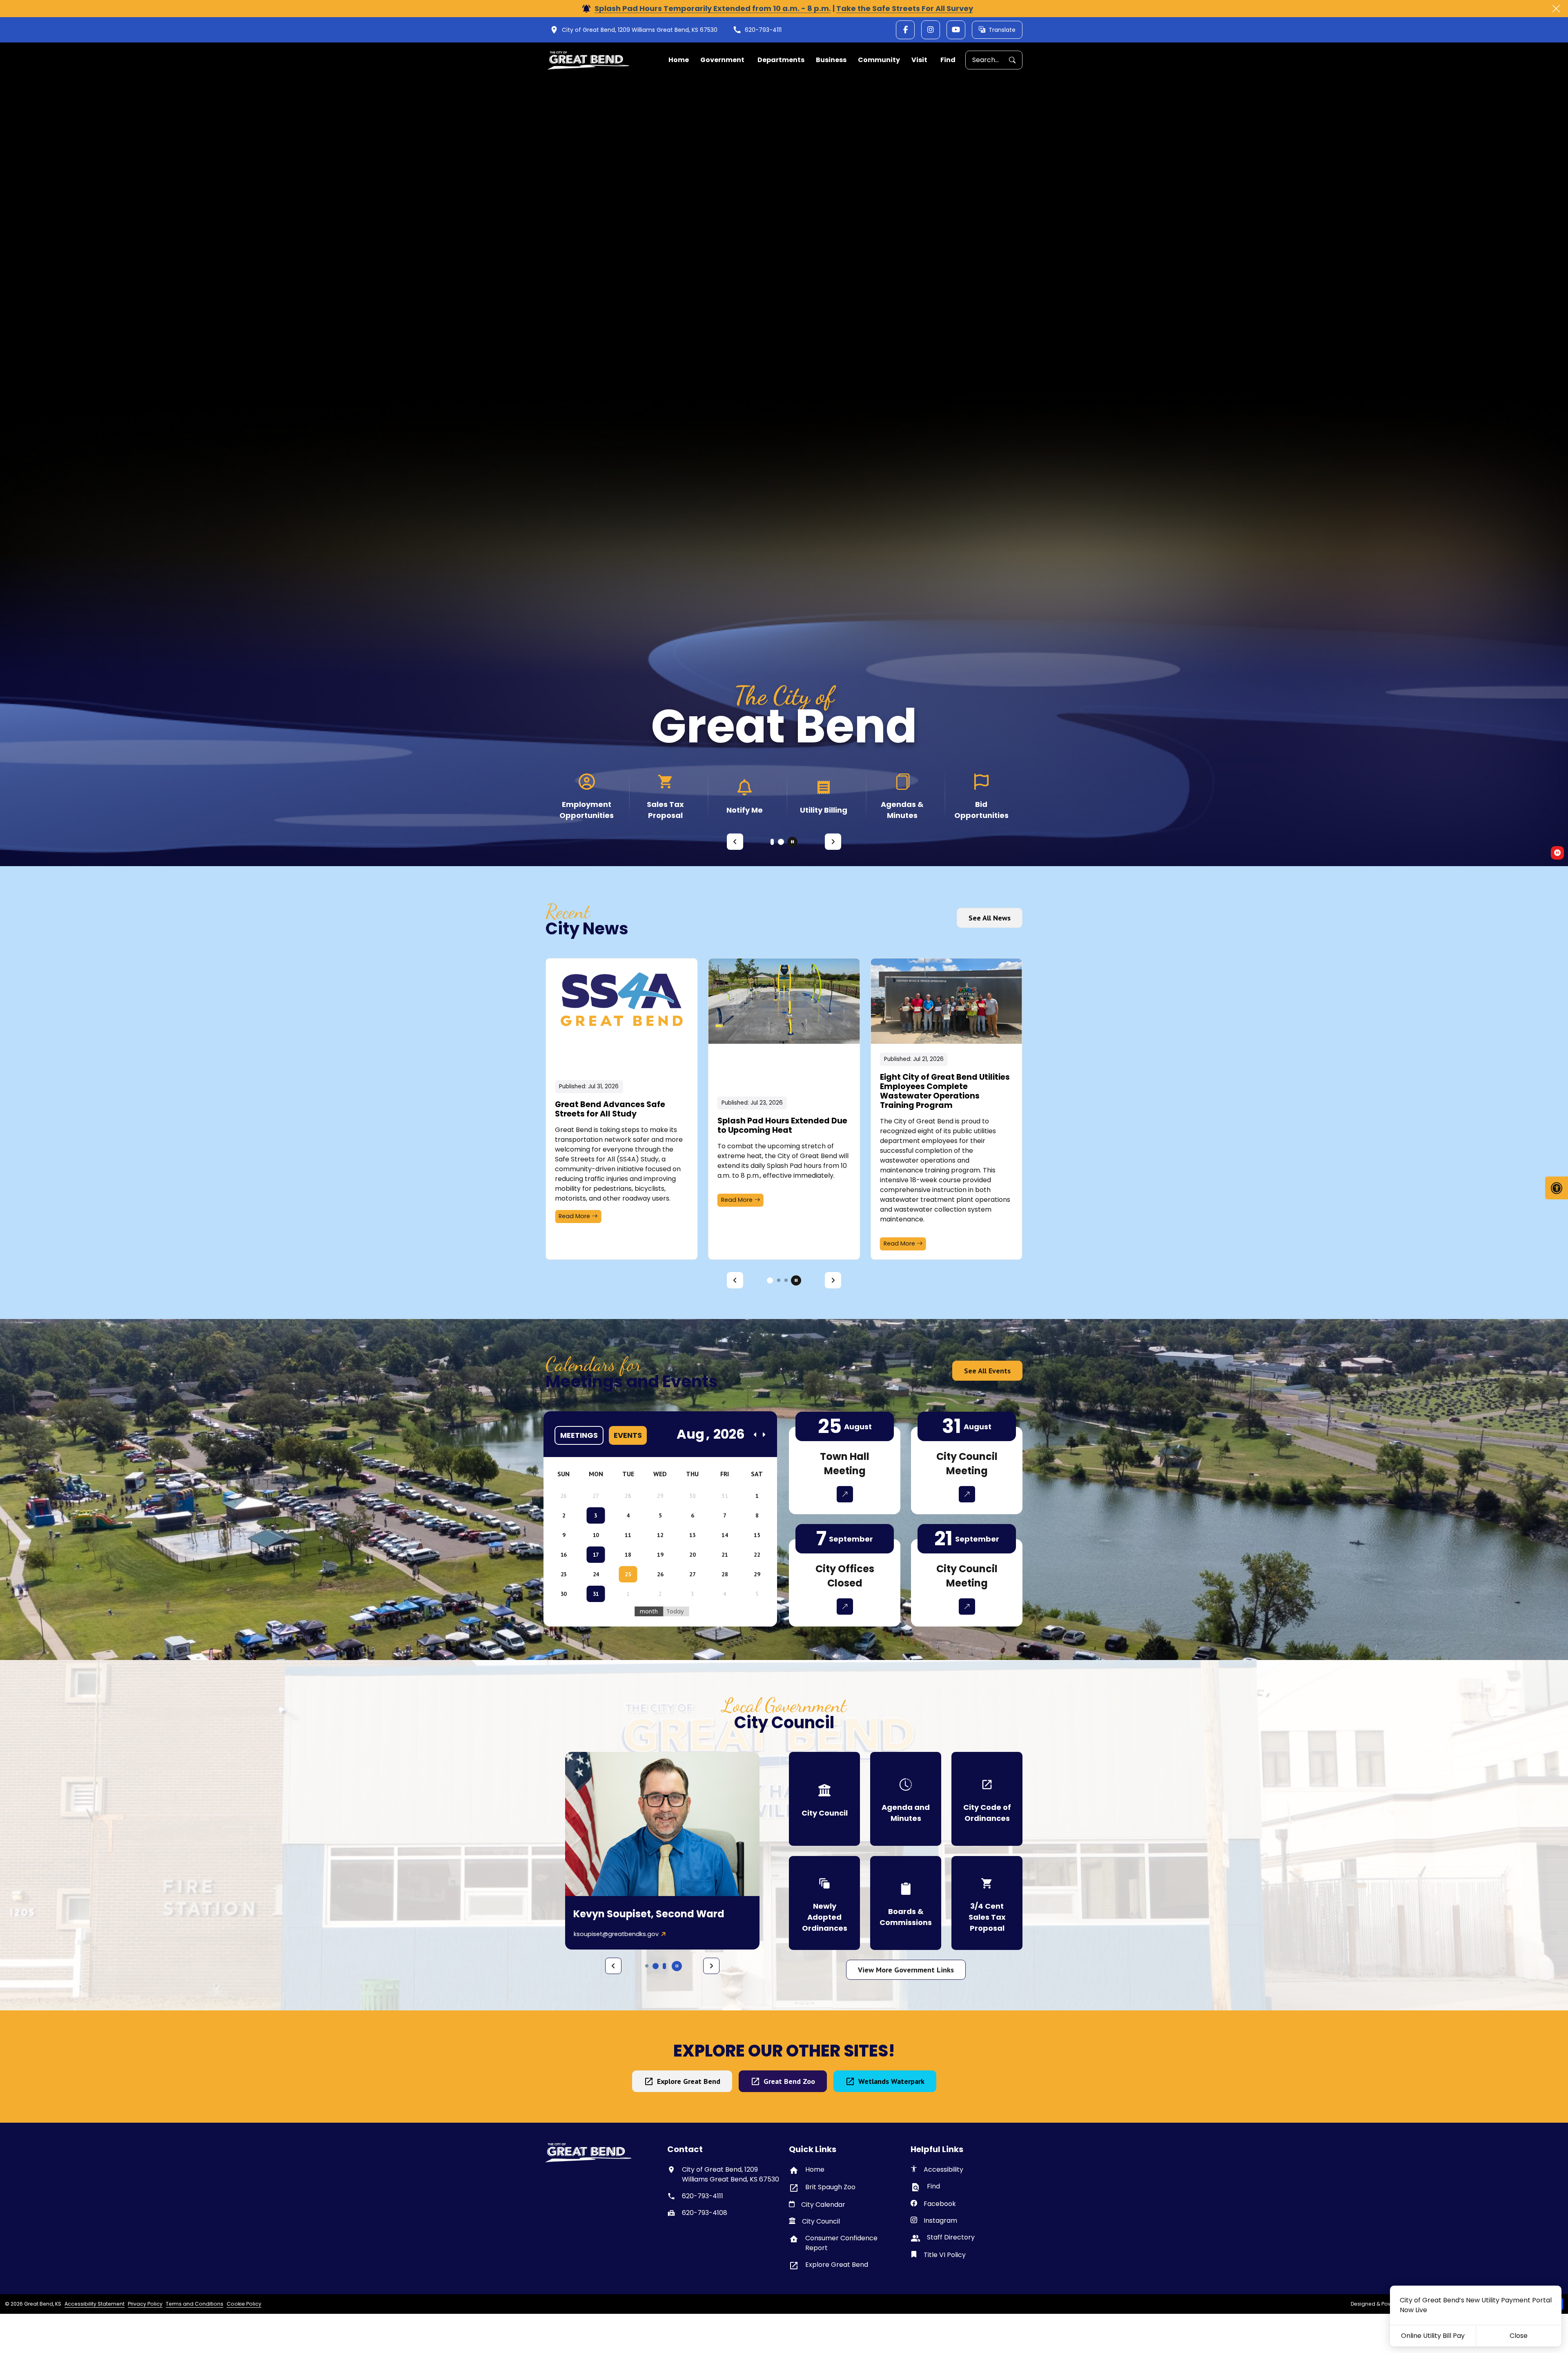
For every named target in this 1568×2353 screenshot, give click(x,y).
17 (596, 1555)
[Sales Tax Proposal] (745, 796)
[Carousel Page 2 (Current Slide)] (777, 1280)
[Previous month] (755, 1435)
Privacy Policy (145, 2304)
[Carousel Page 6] (647, 1966)
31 (596, 1594)
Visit (919, 60)
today (675, 1612)
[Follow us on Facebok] (905, 30)
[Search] (1016, 60)
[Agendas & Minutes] (981, 796)
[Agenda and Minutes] (906, 1799)
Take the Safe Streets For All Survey (905, 8)
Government (722, 60)
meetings (579, 1435)
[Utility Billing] (902, 796)
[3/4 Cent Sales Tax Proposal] (987, 1903)
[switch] (1557, 853)
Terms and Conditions (195, 2304)
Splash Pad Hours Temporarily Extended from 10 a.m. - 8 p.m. (713, 8)
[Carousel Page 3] (786, 1280)
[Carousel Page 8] (664, 1966)
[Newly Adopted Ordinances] (824, 1903)
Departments (781, 60)
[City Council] (824, 1799)
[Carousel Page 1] (768, 1280)
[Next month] (764, 1435)
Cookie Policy (244, 2304)
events (628, 1435)
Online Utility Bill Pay (1433, 2336)
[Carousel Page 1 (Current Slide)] (774, 842)
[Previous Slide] (735, 842)
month (649, 1612)
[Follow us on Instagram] (931, 30)
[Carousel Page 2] (782, 842)
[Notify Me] (823, 796)
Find (948, 60)
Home (679, 60)
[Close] (1556, 9)
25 (628, 1574)
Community (879, 60)
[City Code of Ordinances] (987, 1799)
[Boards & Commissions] (906, 1903)
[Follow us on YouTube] (956, 30)
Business (831, 60)
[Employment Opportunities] (665, 796)
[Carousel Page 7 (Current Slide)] (656, 1966)
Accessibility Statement (95, 2304)
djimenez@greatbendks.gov (615, 1934)
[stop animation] (792, 842)
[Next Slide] (833, 842)
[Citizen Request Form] (587, 796)
